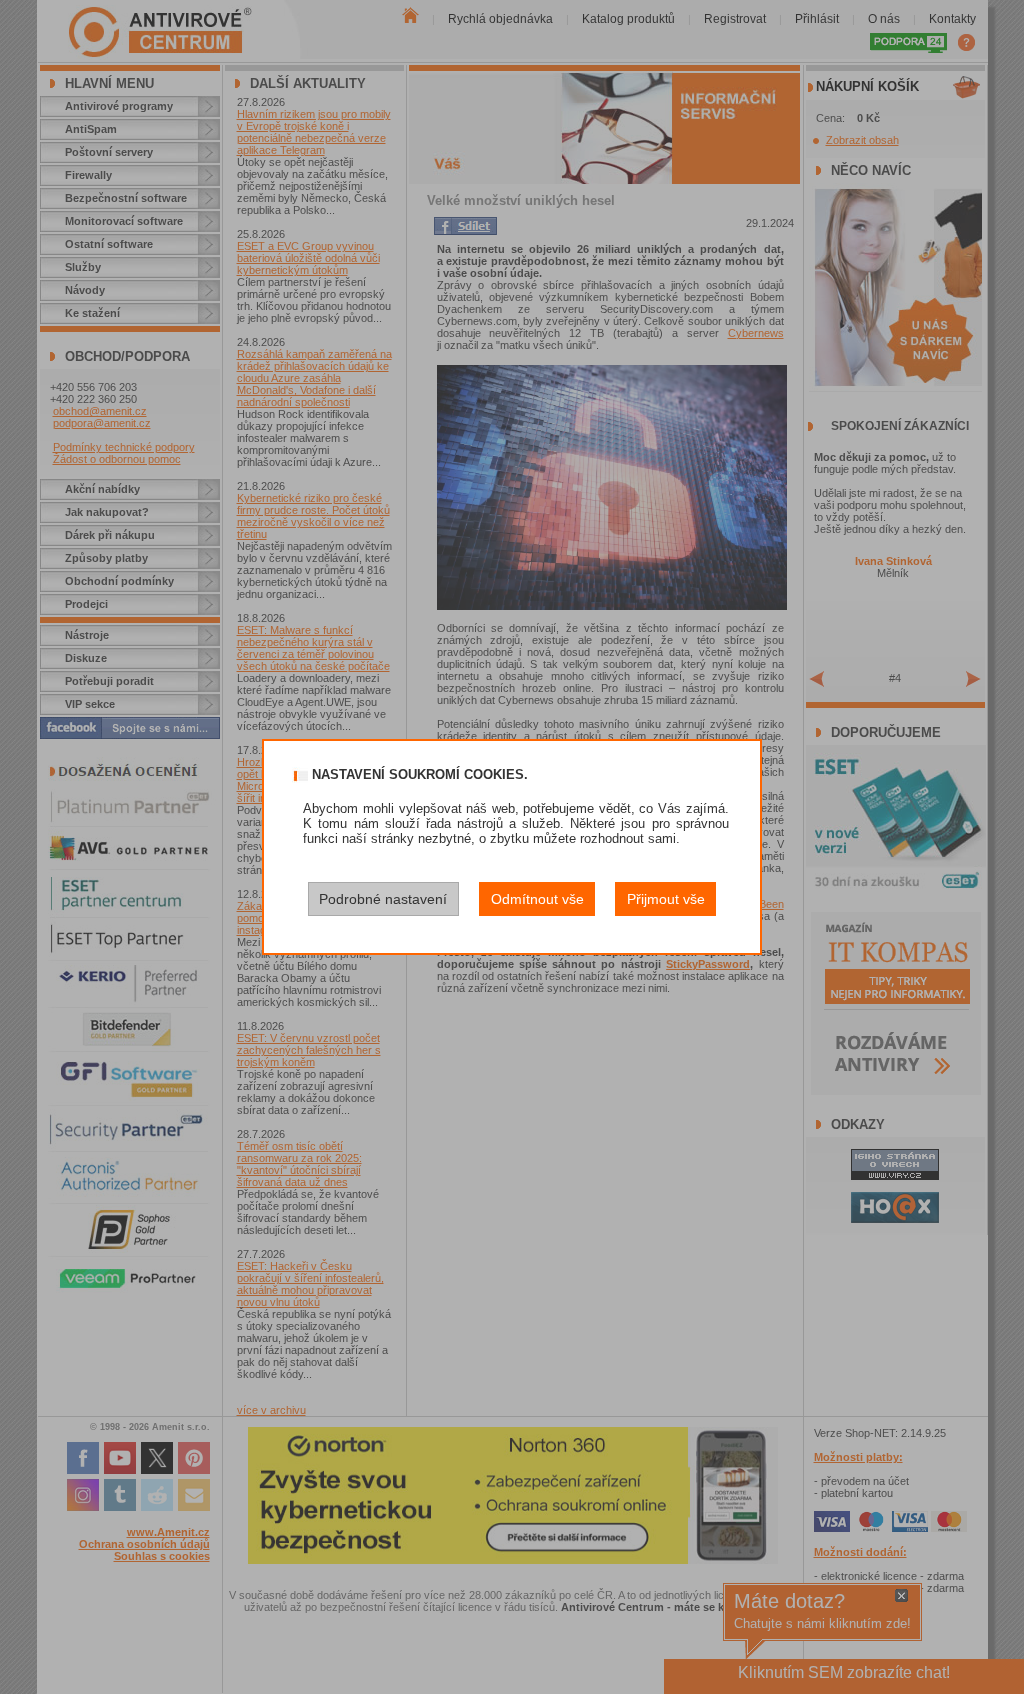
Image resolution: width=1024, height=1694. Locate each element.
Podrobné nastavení (383, 899)
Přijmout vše (666, 899)
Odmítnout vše (537, 899)
